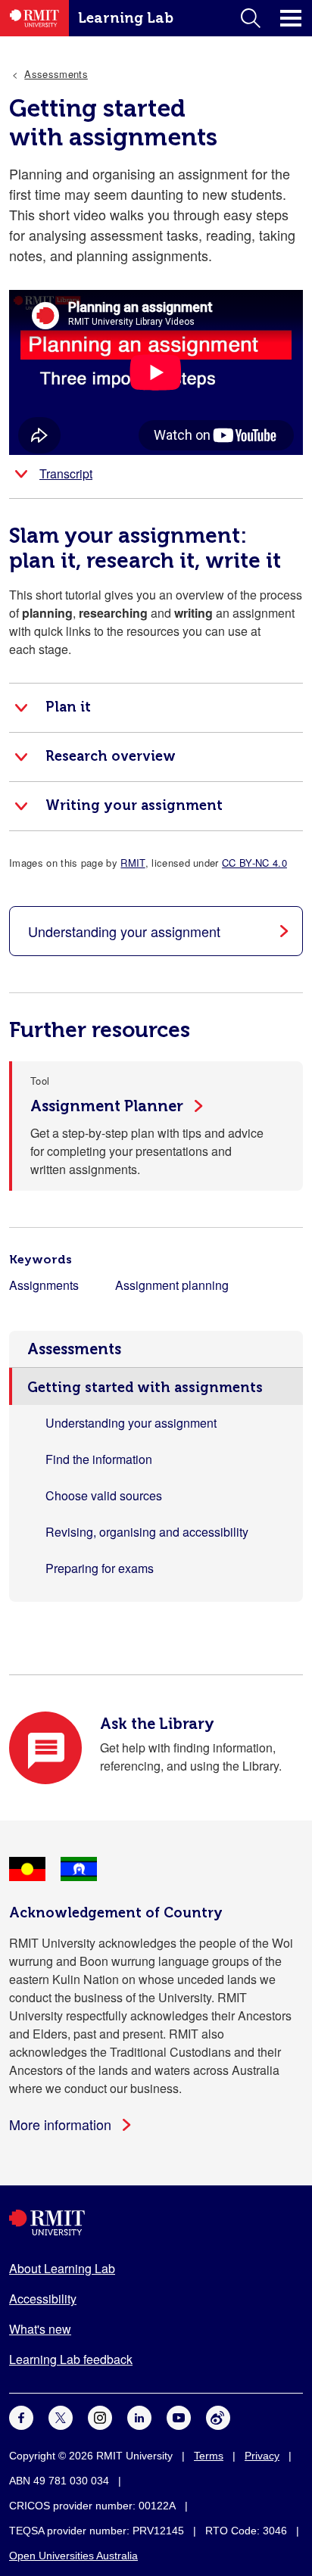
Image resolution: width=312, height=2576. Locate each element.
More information (60, 2124)
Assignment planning (172, 1285)
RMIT (133, 863)
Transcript (66, 473)
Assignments (44, 1285)
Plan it (68, 707)
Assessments (74, 1349)
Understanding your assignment (131, 1423)
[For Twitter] (61, 2417)
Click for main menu (291, 18)
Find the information (99, 1459)
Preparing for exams (100, 1568)
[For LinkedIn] (139, 2417)
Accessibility (43, 2299)
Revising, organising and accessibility (147, 1532)
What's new (40, 2329)
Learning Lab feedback (71, 2359)
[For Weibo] (218, 2417)
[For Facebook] (21, 2417)
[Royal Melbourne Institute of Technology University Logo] (156, 2223)
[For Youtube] (179, 2417)
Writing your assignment (134, 805)
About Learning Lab (62, 2268)
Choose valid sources (104, 1495)
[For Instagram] (100, 2417)
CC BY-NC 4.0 (254, 863)
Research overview (111, 756)
